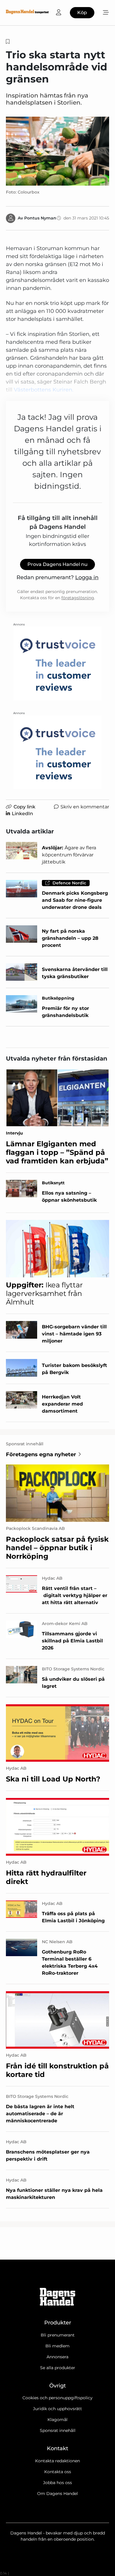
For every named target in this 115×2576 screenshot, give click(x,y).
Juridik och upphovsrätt (57, 2409)
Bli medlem (57, 2346)
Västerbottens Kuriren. (44, 390)
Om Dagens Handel (57, 2494)
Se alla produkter (58, 2368)
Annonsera (57, 2357)
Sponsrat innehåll (58, 2430)
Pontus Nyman (40, 218)
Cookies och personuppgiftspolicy (57, 2398)
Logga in (87, 577)
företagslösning (78, 598)
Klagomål (57, 2420)
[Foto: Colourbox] (57, 151)
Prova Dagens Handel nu (57, 564)
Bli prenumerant (58, 2335)
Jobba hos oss (57, 2483)
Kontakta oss (58, 2472)
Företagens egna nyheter (41, 1454)
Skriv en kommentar (85, 807)
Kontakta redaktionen (57, 2461)
